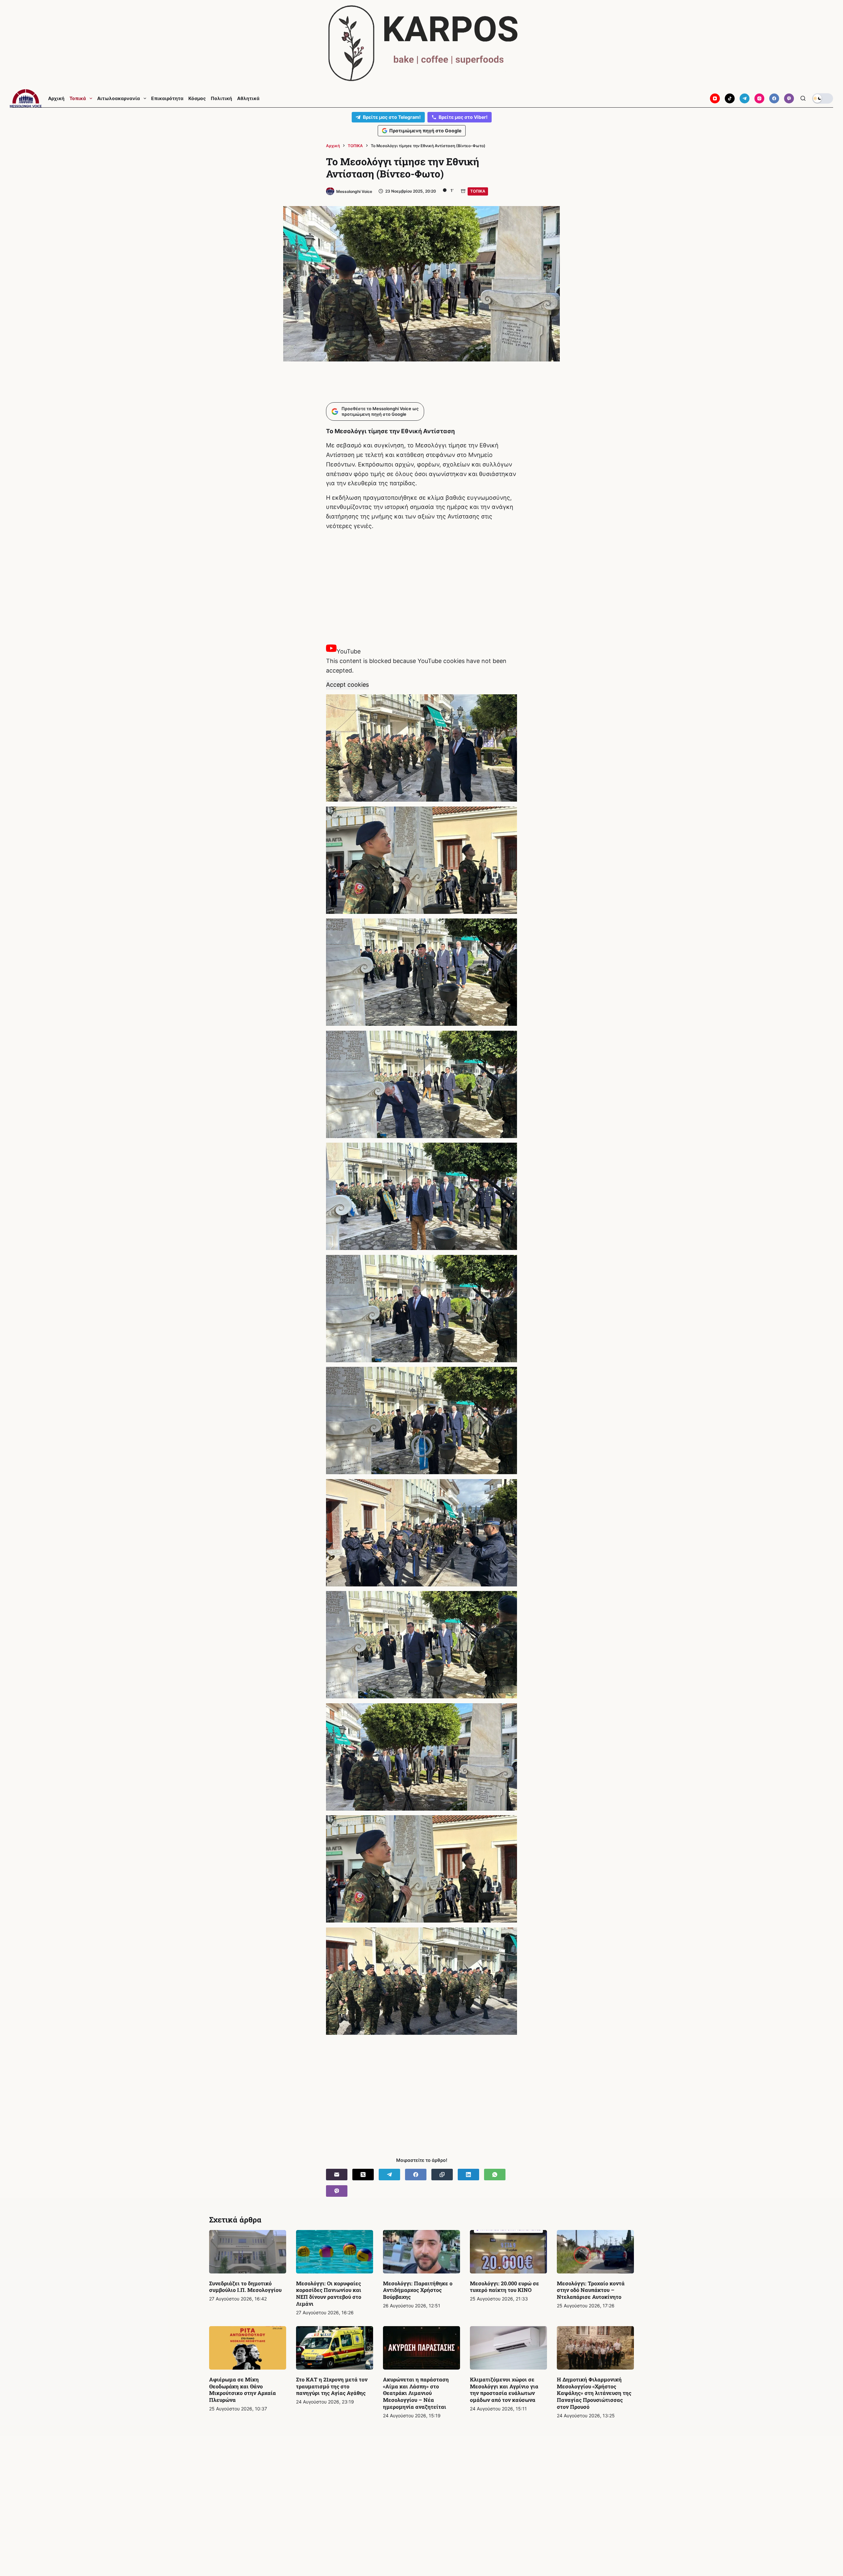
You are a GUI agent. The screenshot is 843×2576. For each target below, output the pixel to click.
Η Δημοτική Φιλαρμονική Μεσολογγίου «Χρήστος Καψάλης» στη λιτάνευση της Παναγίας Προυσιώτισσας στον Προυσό (594, 2393)
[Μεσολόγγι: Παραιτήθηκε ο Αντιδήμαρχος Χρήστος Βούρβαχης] (421, 2252)
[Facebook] (774, 98)
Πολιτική (221, 98)
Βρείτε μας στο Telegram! (392, 117)
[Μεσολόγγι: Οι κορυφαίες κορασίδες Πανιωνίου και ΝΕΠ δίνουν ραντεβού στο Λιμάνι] (335, 2252)
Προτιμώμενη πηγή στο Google (425, 131)
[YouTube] (715, 98)
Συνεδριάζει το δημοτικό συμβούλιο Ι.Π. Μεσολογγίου (245, 2287)
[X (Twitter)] (363, 2175)
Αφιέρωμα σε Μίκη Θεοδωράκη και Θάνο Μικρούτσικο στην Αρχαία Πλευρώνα (243, 2390)
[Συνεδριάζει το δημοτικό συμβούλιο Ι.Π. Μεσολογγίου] (248, 2252)
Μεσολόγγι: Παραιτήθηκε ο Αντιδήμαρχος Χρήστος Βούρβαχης (418, 2290)
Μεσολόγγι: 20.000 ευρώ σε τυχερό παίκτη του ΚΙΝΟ (504, 2287)
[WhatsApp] (495, 2175)
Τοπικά (78, 98)
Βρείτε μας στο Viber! (463, 117)
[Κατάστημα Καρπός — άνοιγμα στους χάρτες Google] (421, 43)
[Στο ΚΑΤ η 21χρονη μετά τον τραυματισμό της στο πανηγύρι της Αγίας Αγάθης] (335, 2348)
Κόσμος (197, 98)
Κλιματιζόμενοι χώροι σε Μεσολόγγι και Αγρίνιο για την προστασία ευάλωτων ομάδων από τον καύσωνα (504, 2390)
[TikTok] (730, 98)
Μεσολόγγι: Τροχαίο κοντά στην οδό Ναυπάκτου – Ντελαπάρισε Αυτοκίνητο (591, 2290)
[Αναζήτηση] (803, 98)
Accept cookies (347, 685)
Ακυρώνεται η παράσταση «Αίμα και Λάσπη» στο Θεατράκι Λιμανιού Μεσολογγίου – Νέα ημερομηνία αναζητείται (416, 2393)
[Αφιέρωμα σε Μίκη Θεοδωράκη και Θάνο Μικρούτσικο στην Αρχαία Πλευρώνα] (248, 2348)
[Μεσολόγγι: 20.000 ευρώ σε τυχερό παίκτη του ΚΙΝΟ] (508, 2252)
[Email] (337, 2175)
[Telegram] (745, 98)
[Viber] (789, 98)
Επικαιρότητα (167, 98)
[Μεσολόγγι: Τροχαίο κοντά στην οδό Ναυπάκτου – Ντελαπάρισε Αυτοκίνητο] (595, 2252)
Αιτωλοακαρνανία (119, 98)
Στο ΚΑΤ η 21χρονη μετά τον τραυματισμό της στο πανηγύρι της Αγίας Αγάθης (332, 2386)
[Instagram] (759, 98)
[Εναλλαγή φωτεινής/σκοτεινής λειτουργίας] (823, 98)
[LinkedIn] (468, 2175)
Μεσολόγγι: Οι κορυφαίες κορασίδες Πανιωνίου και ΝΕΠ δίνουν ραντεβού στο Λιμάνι (329, 2293)
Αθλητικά (248, 98)
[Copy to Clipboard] (442, 2175)
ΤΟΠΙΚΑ (478, 191)
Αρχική (56, 98)
